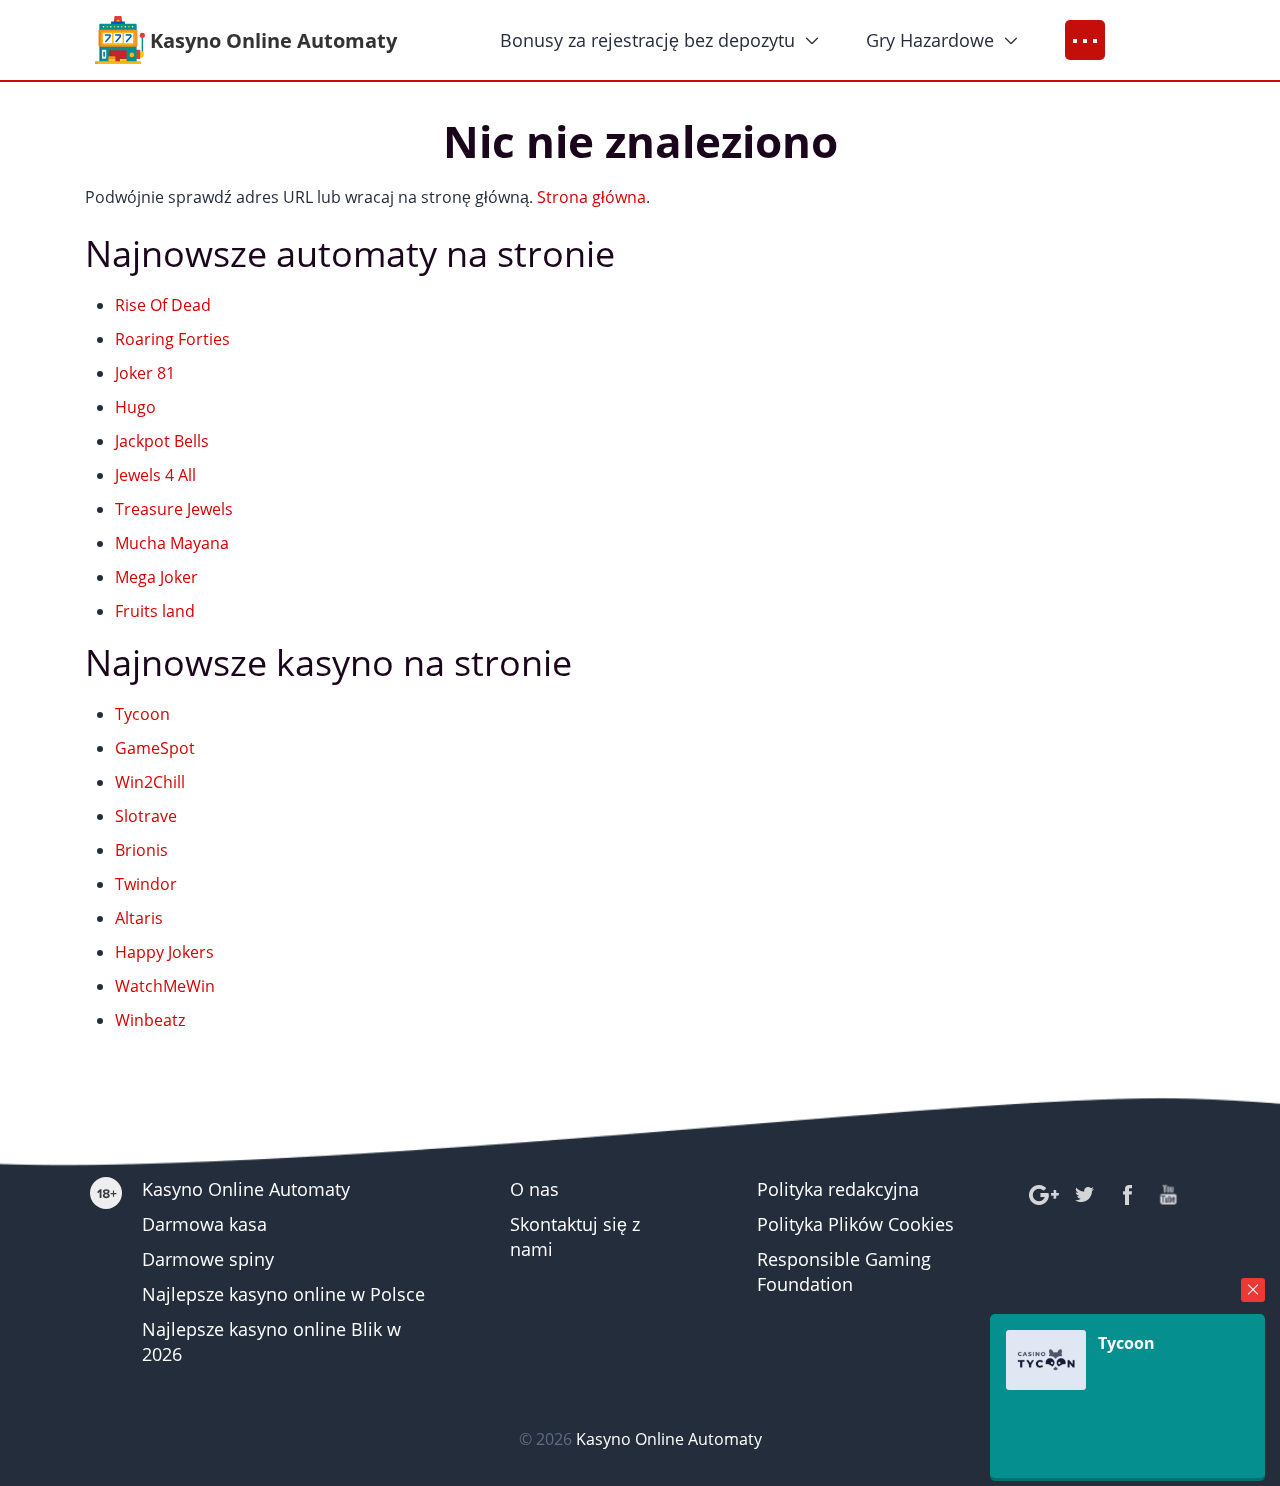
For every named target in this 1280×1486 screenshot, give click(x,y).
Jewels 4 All (155, 475)
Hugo (135, 407)
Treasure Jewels (174, 509)
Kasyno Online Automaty (246, 1189)
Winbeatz (150, 1020)
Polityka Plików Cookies (855, 1224)
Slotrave (146, 816)
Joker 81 (145, 373)
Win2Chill (150, 782)
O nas (534, 1189)
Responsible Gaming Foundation (844, 1271)
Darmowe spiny (208, 1259)
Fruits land (155, 611)
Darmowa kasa (204, 1224)
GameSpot (155, 748)
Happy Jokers (164, 952)
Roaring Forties (172, 339)
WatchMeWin (165, 986)
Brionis (141, 850)
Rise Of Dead (163, 305)
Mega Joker (156, 577)
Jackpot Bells (162, 441)
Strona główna (591, 197)
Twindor (146, 884)
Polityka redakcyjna (838, 1189)
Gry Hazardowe (930, 40)
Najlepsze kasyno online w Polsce (283, 1294)
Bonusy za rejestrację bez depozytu (647, 40)
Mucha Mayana (172, 543)
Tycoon (142, 714)
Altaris (139, 918)
